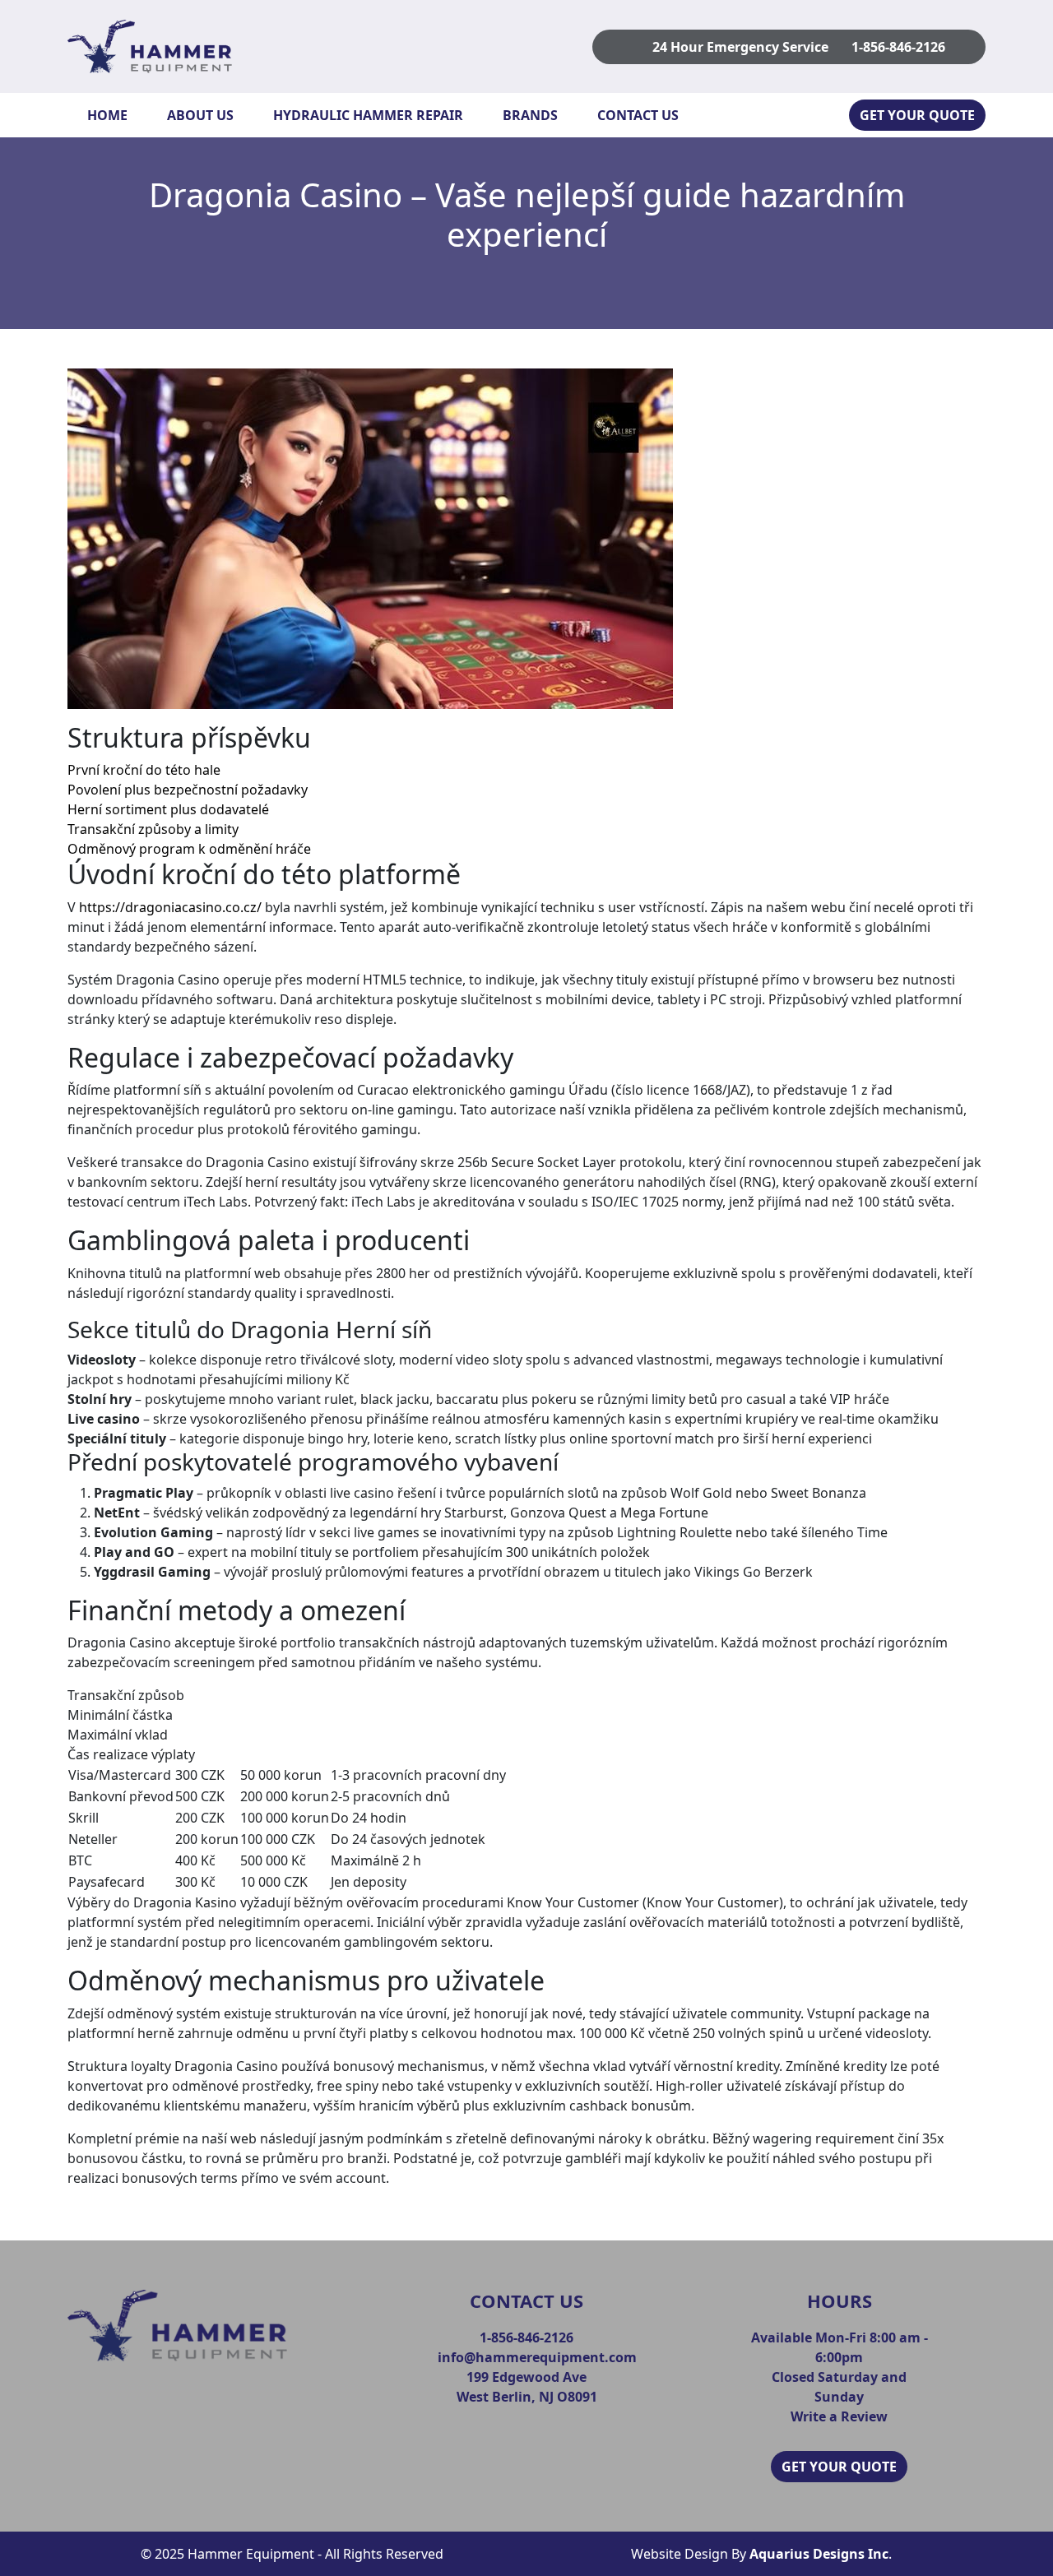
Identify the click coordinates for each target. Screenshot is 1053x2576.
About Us (200, 115)
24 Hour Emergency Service (740, 47)
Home (107, 115)
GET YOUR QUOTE (917, 115)
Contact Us (638, 115)
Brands (530, 115)
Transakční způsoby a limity (153, 829)
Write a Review (839, 2416)
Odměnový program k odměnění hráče (189, 849)
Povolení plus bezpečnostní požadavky (188, 790)
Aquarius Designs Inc (819, 2554)
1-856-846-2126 (898, 47)
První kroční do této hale (144, 770)
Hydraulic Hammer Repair (368, 115)
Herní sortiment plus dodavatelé (168, 809)
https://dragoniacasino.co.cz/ (170, 907)
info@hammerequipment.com (537, 2357)
